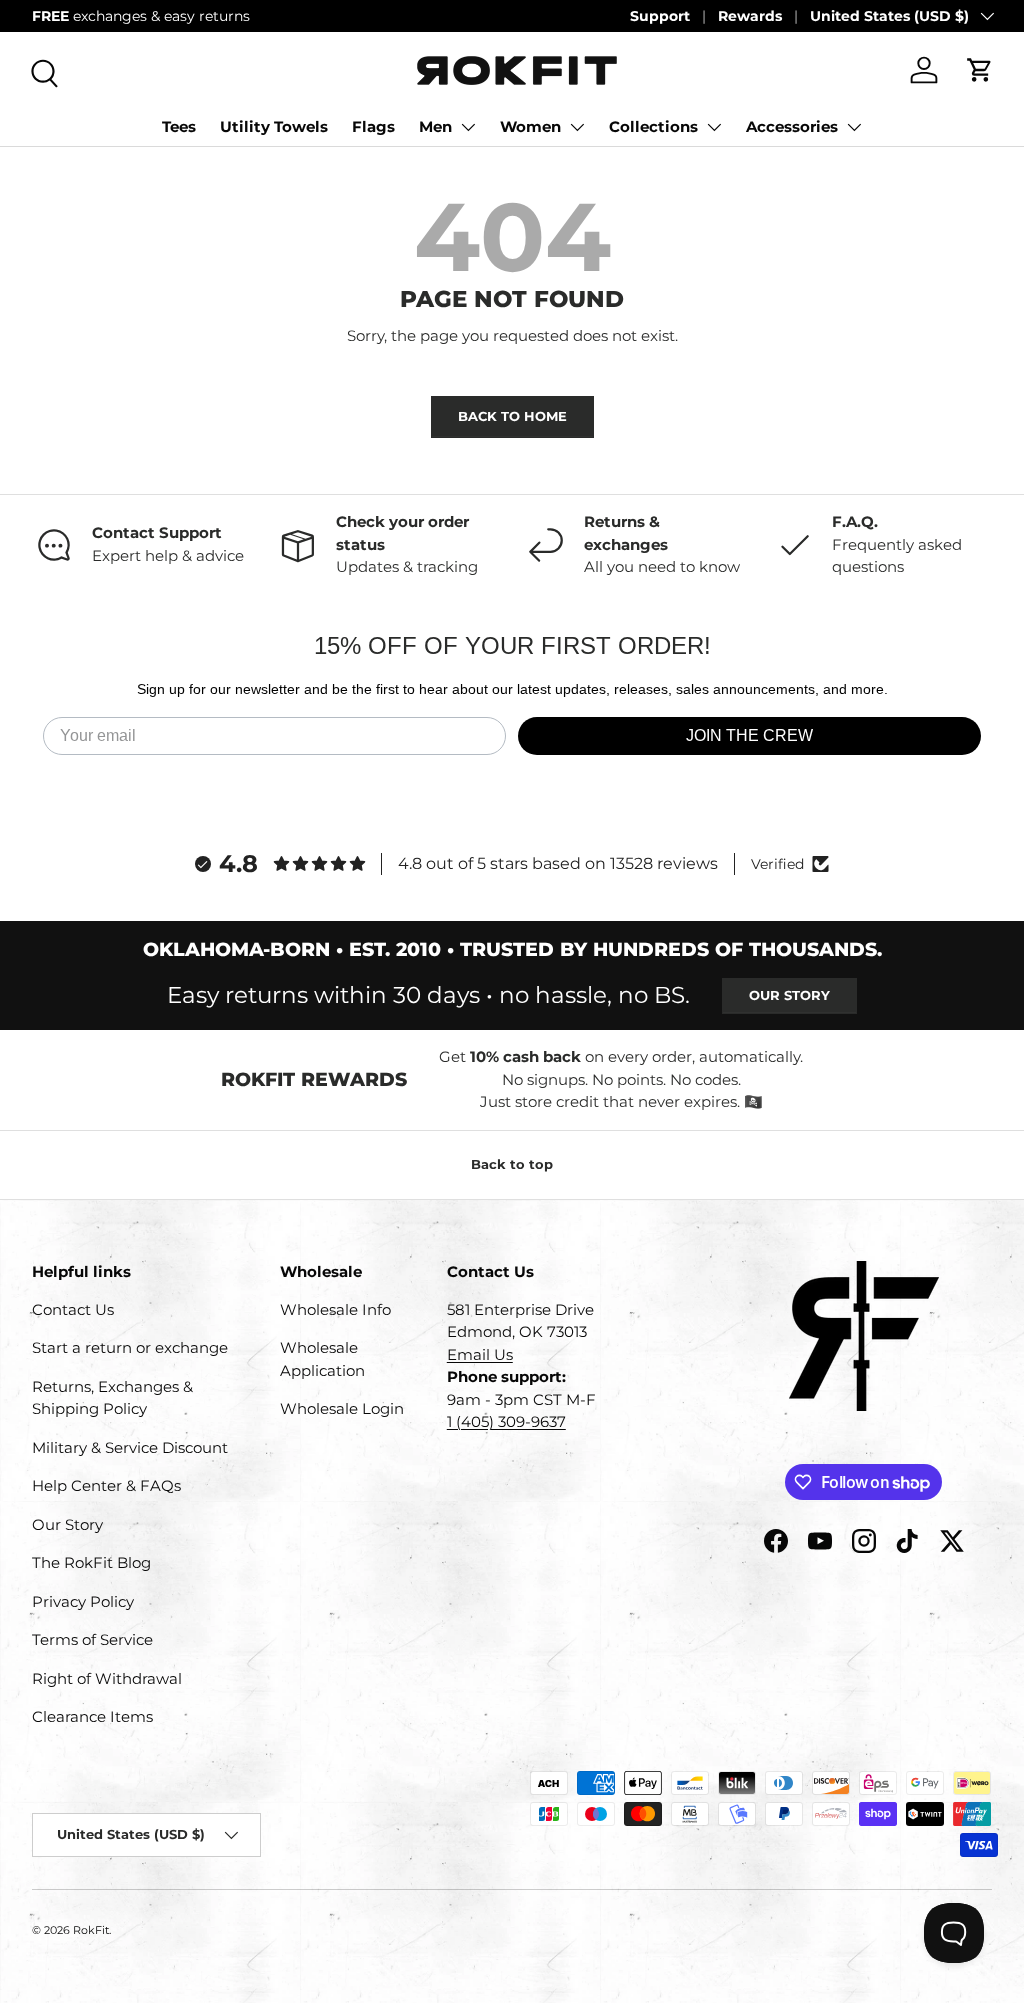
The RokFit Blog (91, 1562)
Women (530, 126)
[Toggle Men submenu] (468, 127)
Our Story (789, 995)
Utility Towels (274, 126)
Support (660, 16)
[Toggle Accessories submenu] (854, 127)
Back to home (512, 416)
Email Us (480, 1354)
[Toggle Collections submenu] (714, 127)
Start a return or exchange (130, 1347)
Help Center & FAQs (106, 1485)
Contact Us (73, 1309)
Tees (179, 126)
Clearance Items (92, 1716)
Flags (373, 126)
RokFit (91, 1930)
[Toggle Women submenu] (577, 127)
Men (435, 126)
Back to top (512, 1164)
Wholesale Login (342, 1408)
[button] (980, 70)
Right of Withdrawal (107, 1678)
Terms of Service (92, 1639)
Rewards (750, 16)
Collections (653, 126)
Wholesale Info (335, 1309)
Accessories (792, 126)
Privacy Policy (83, 1601)
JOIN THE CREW (749, 735)
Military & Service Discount (130, 1447)
